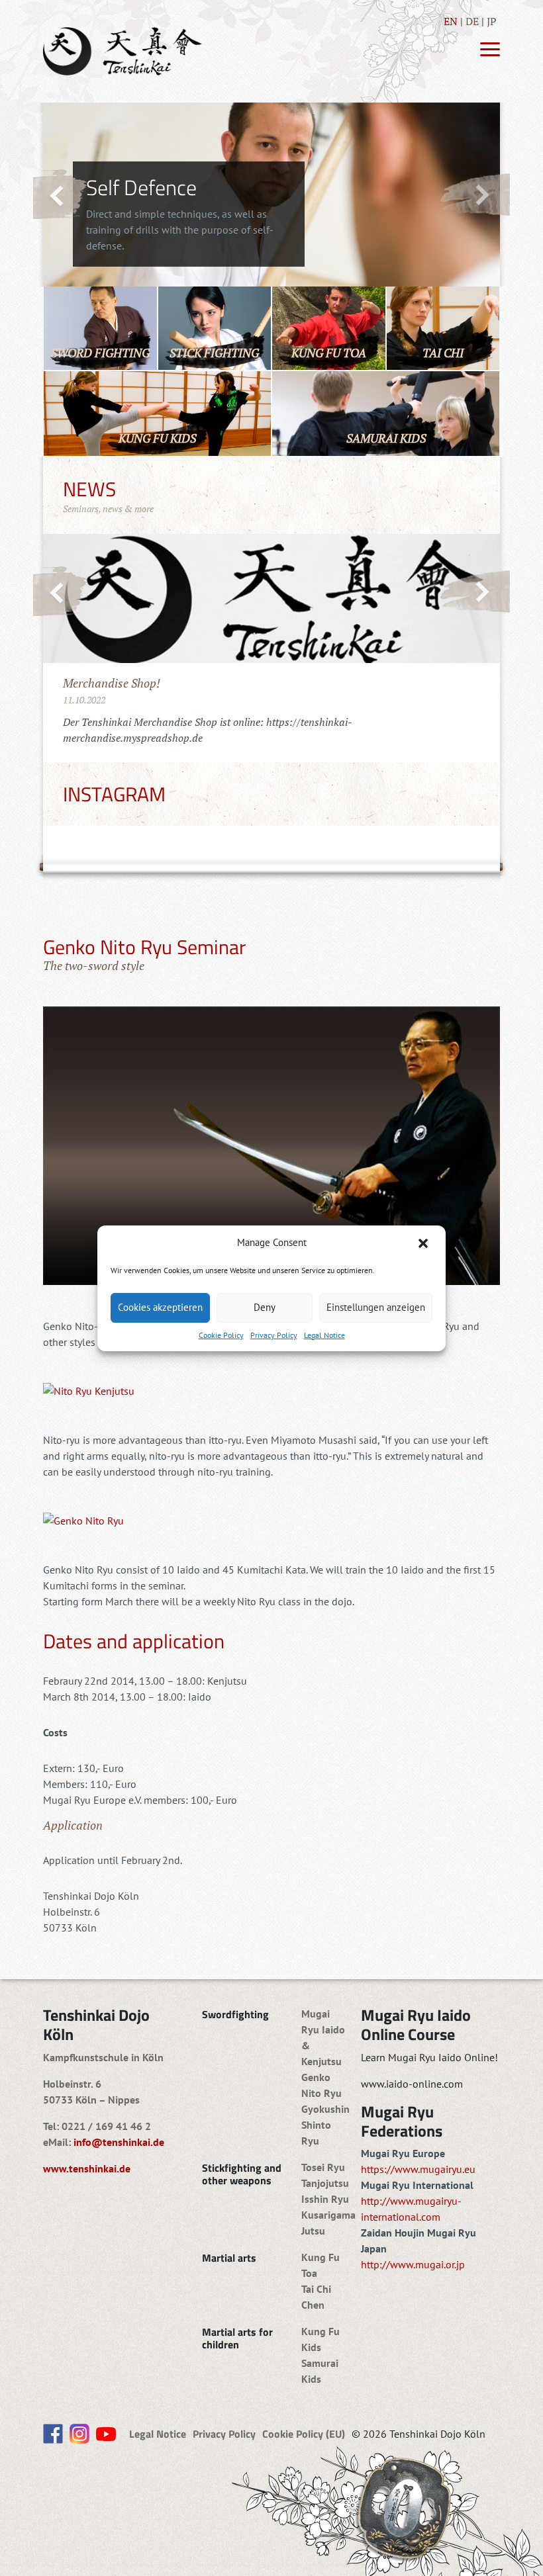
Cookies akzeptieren (160, 1307)
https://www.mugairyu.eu (418, 2169)
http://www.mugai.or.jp (413, 2264)
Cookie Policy (221, 1335)
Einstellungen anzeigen (376, 1307)
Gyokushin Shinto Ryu (325, 2125)
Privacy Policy (274, 1335)
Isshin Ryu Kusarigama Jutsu (328, 2215)
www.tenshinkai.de (87, 2168)
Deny (265, 1307)
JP (492, 21)
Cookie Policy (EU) (304, 2434)
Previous (60, 195)
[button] (424, 1243)
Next (474, 194)
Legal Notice (324, 1335)
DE (472, 21)
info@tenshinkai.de (119, 2142)
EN (451, 21)
